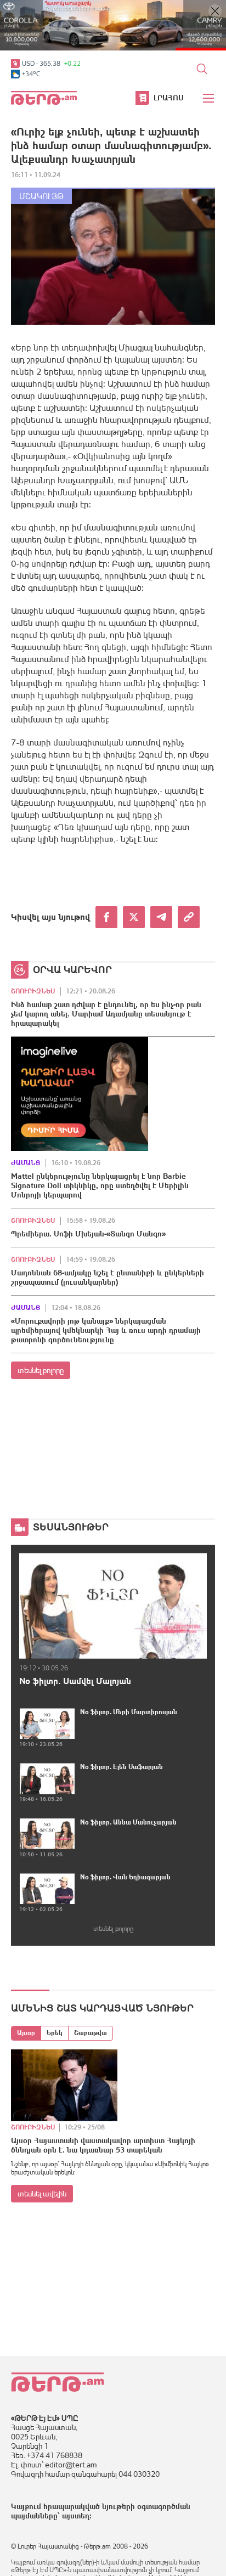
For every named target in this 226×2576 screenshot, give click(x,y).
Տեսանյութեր (71, 1527)
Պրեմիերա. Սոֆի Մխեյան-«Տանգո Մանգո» (88, 1234)
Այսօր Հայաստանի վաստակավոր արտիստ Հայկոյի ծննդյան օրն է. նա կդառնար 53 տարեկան (103, 2145)
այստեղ (76, 2516)
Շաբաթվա (91, 2033)
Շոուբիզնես (33, 991)
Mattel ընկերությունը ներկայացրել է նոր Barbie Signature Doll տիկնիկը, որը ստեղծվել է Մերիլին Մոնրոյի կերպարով (100, 1185)
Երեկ (55, 2033)
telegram (161, 917)
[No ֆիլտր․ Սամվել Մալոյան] (113, 1606)
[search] (202, 69)
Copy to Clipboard (189, 917)
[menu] (209, 98)
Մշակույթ (41, 196)
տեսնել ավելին (42, 2194)
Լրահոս (169, 98)
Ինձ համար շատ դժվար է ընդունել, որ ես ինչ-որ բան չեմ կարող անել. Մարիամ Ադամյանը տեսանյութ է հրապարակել (106, 1014)
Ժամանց (26, 1163)
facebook (106, 917)
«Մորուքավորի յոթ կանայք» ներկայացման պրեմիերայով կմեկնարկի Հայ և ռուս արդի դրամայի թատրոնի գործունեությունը (106, 1330)
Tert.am (44, 98)
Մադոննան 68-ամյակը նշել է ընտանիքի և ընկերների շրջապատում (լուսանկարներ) (108, 1277)
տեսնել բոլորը (41, 1370)
